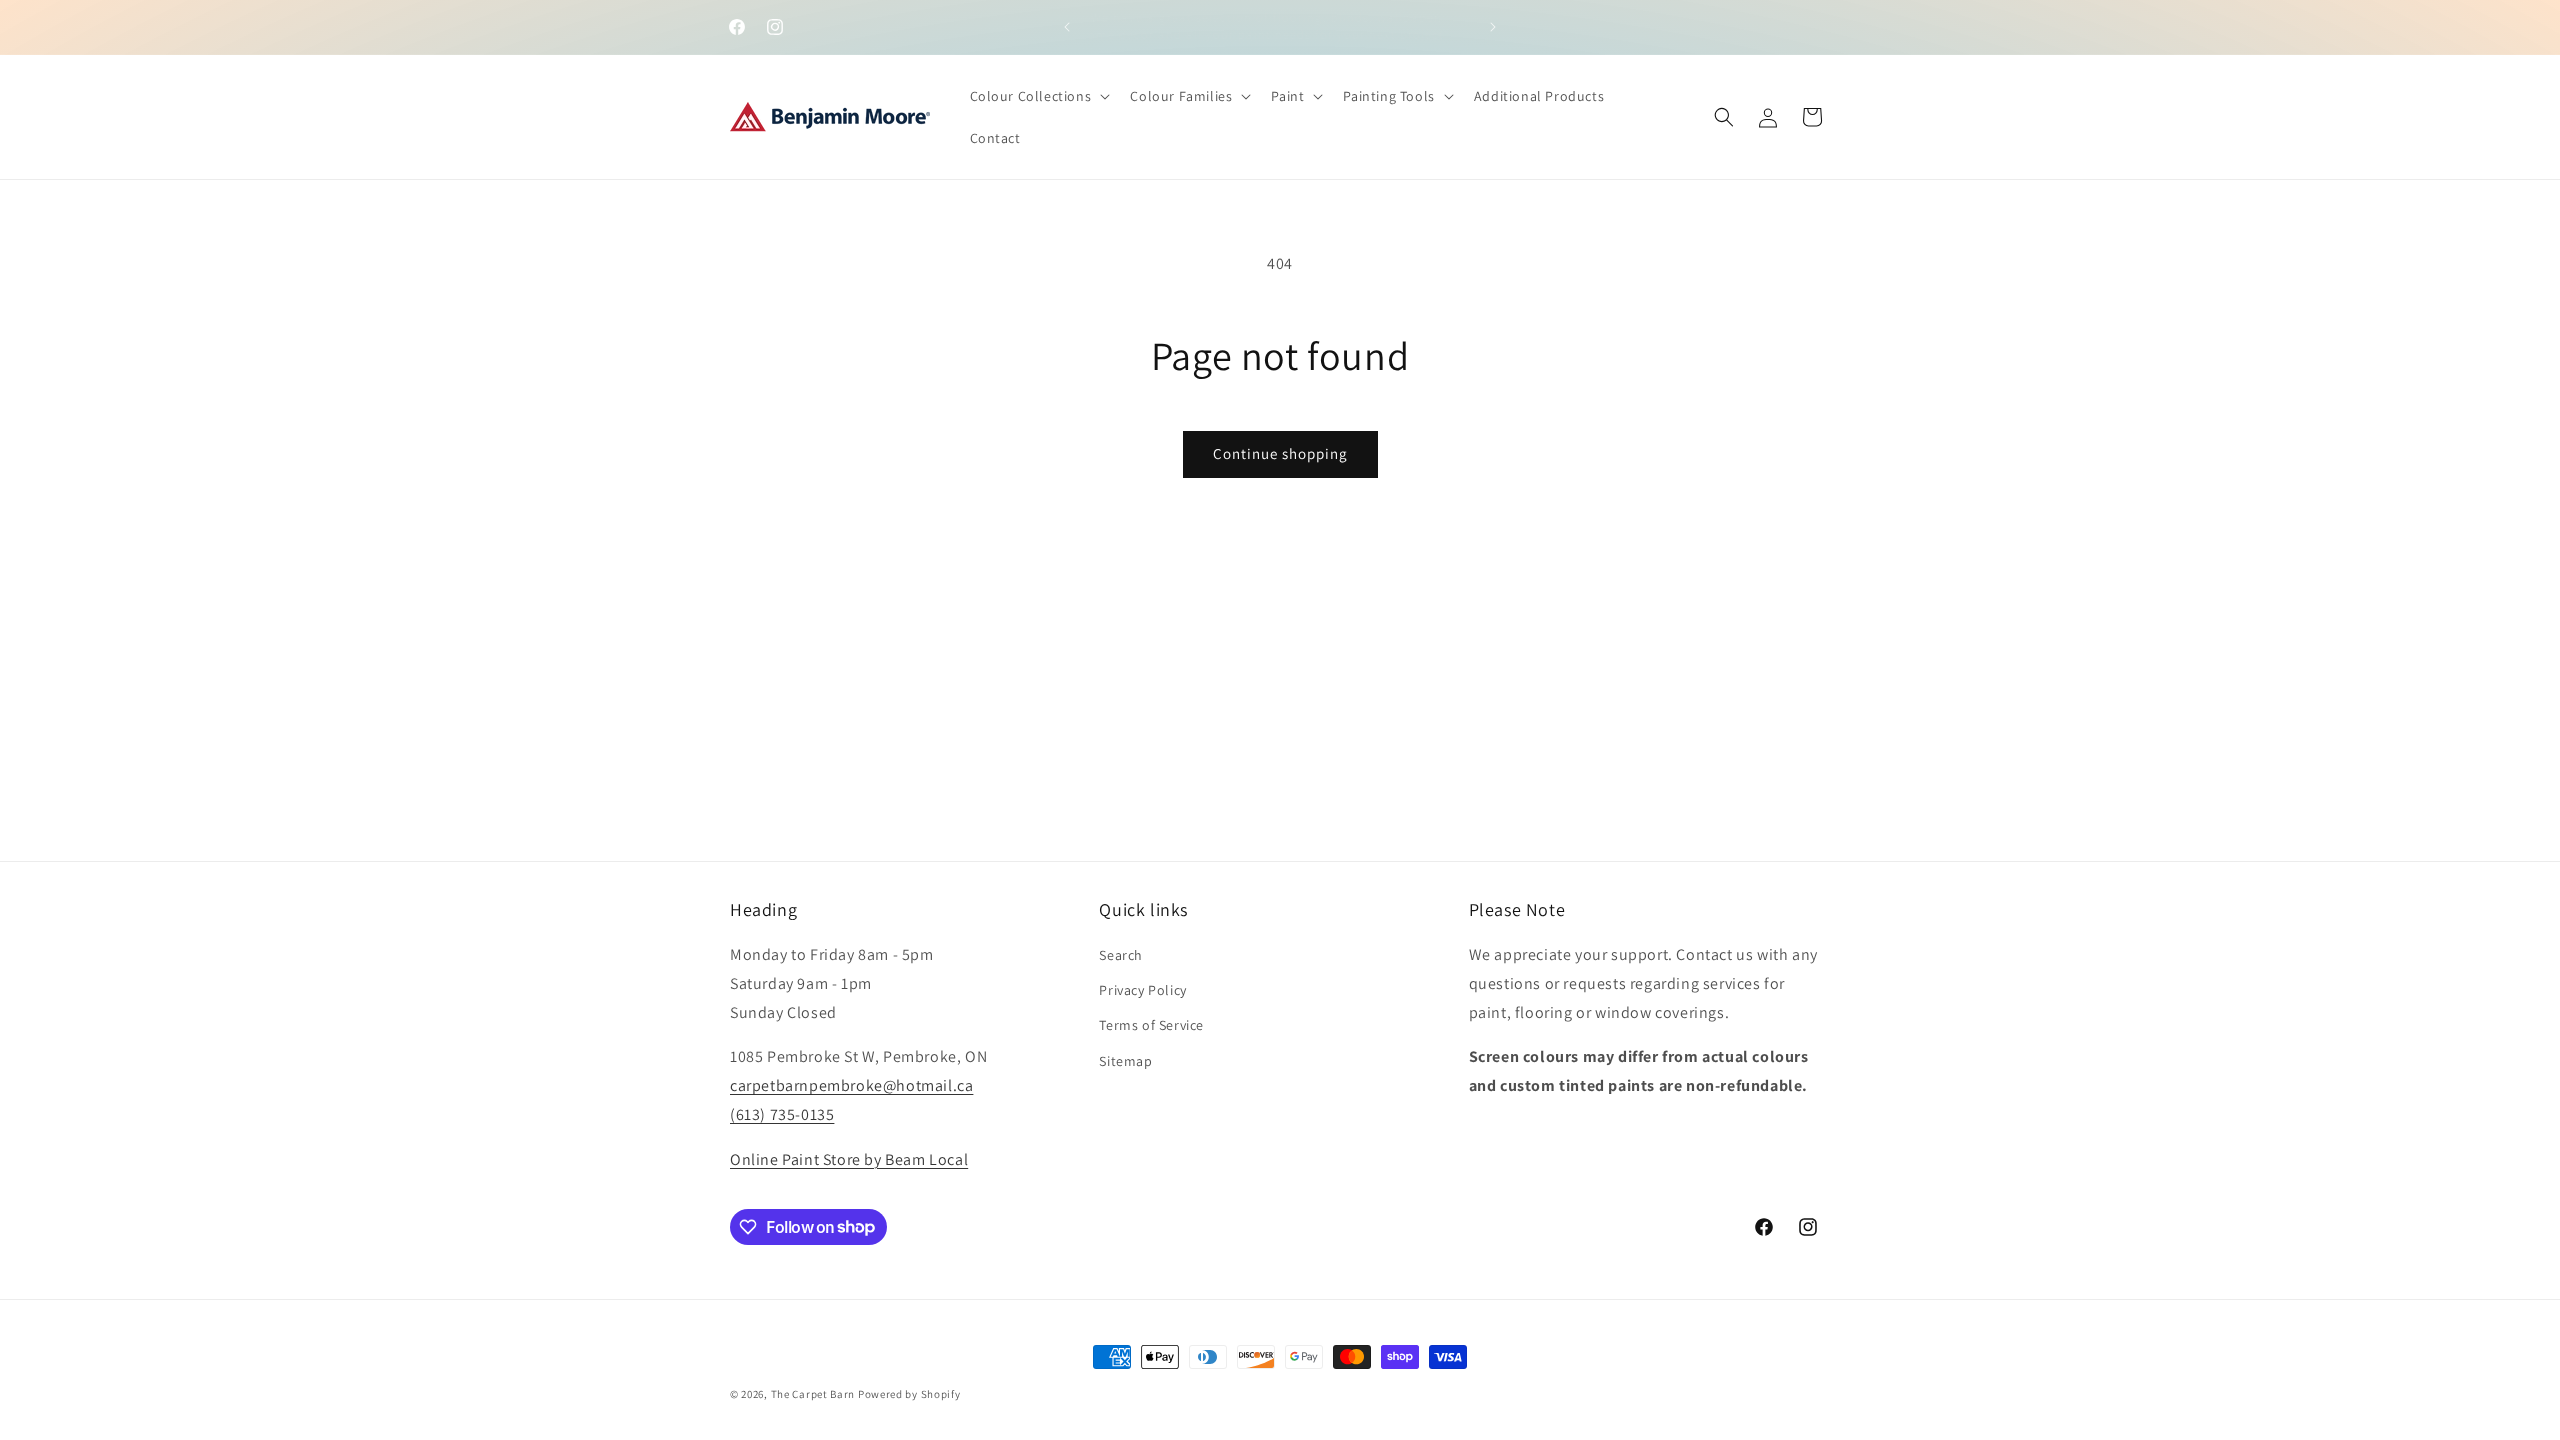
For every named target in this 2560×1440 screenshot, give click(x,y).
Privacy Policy (1142, 990)
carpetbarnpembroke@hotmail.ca (851, 1085)
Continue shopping (1280, 453)
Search (1121, 955)
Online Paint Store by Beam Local (849, 1159)
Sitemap (1125, 1061)
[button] (1038, 96)
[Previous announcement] (1067, 27)
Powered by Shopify (909, 1394)
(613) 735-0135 (782, 1114)
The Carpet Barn (813, 1394)
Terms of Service (1151, 1025)
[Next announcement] (1493, 27)
